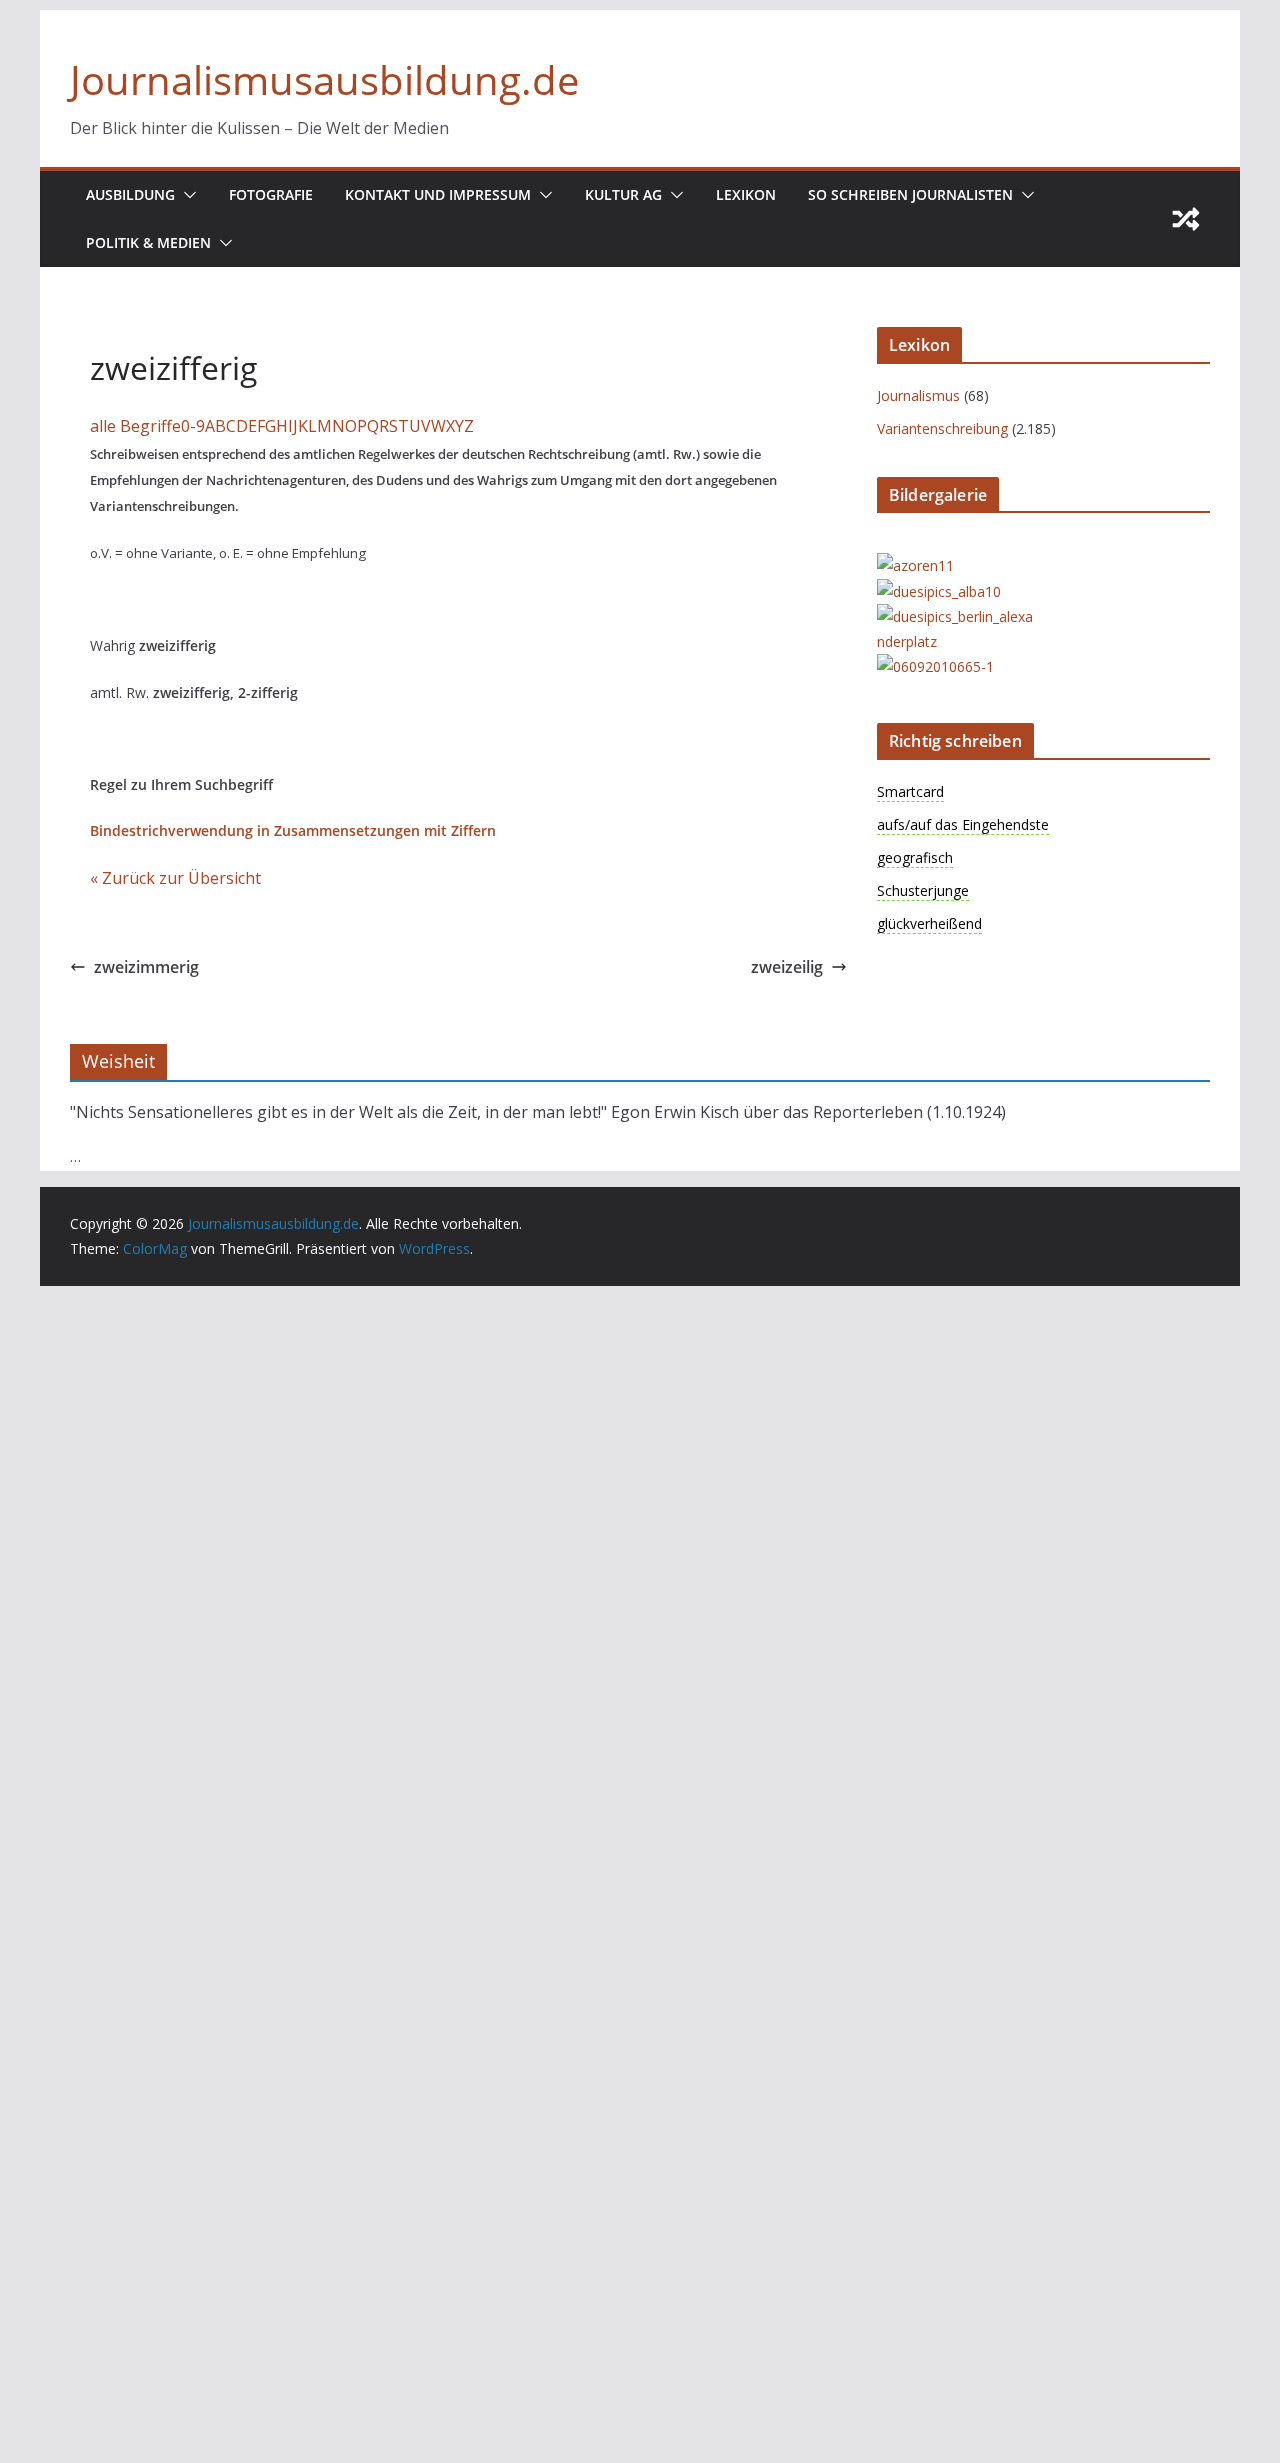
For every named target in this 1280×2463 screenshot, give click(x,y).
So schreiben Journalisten (910, 194)
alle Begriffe (135, 426)
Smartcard (910, 791)
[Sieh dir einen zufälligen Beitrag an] (1186, 219)
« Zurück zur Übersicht (175, 878)
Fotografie (271, 194)
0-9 (193, 426)
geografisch (915, 857)
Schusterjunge (923, 890)
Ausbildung (130, 194)
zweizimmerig (146, 967)
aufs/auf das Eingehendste (963, 824)
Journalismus (918, 395)
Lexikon (746, 194)
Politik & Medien (148, 242)
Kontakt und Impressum (438, 194)
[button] (186, 195)
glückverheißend (929, 923)
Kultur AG (623, 194)
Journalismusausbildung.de (324, 79)
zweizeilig (787, 967)
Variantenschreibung (942, 428)
